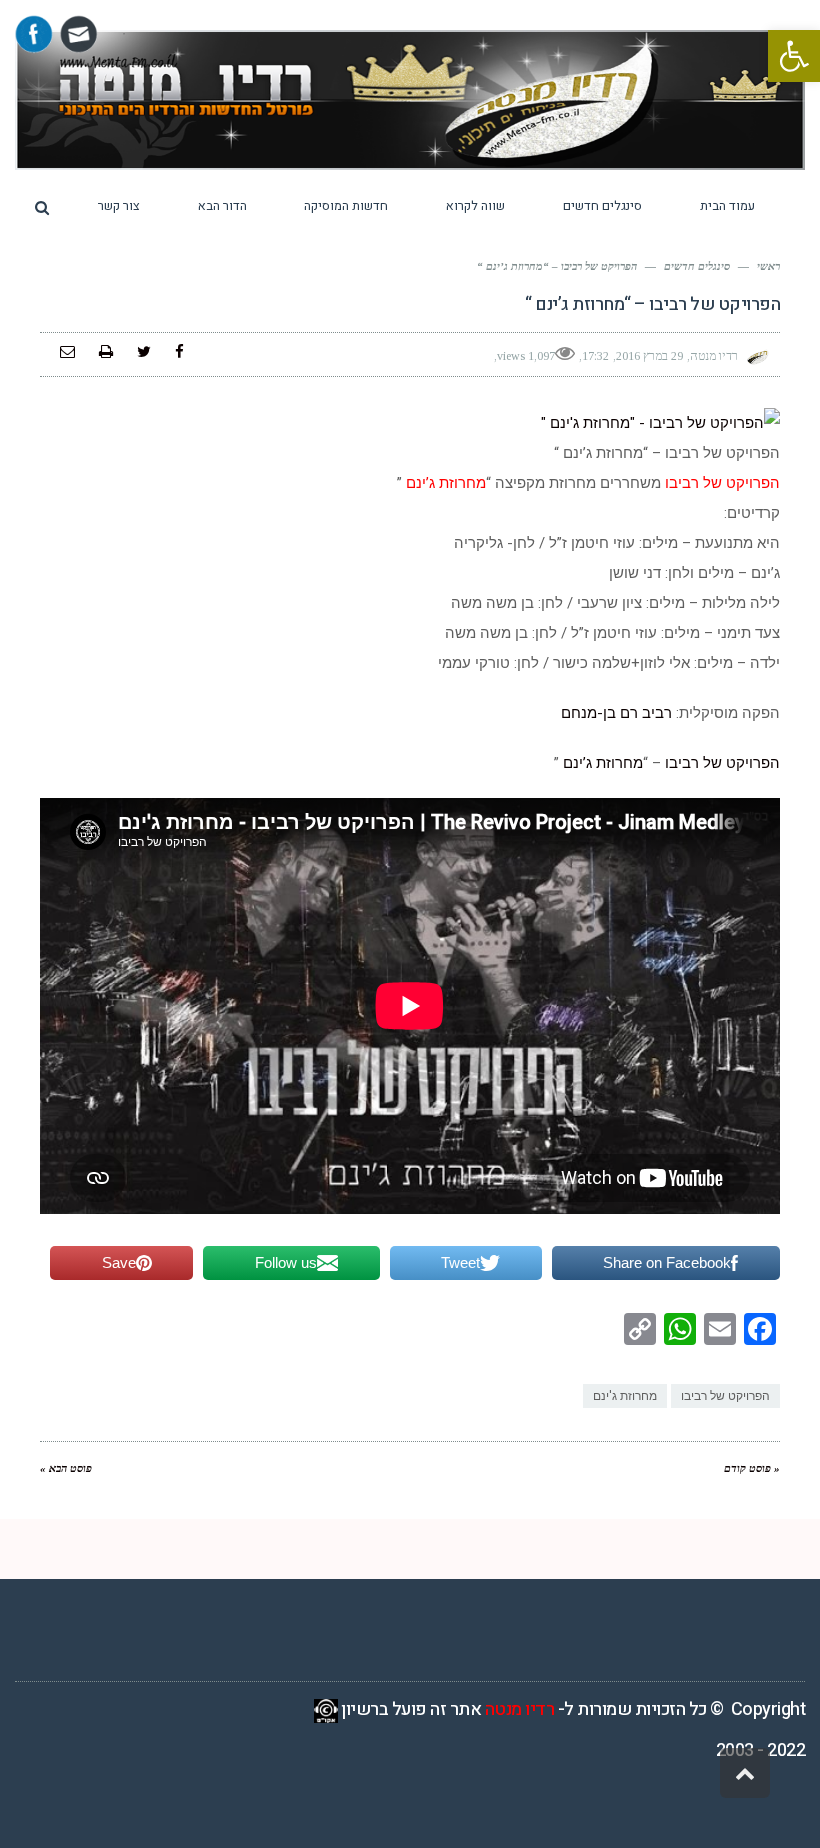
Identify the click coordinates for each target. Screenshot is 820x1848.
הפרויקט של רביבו (720, 763)
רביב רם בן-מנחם (616, 713)
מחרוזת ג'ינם (625, 1396)
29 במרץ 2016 (649, 356)
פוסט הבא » (66, 1468)
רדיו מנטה (520, 1709)
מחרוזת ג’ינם (601, 763)
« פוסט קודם (752, 1468)
